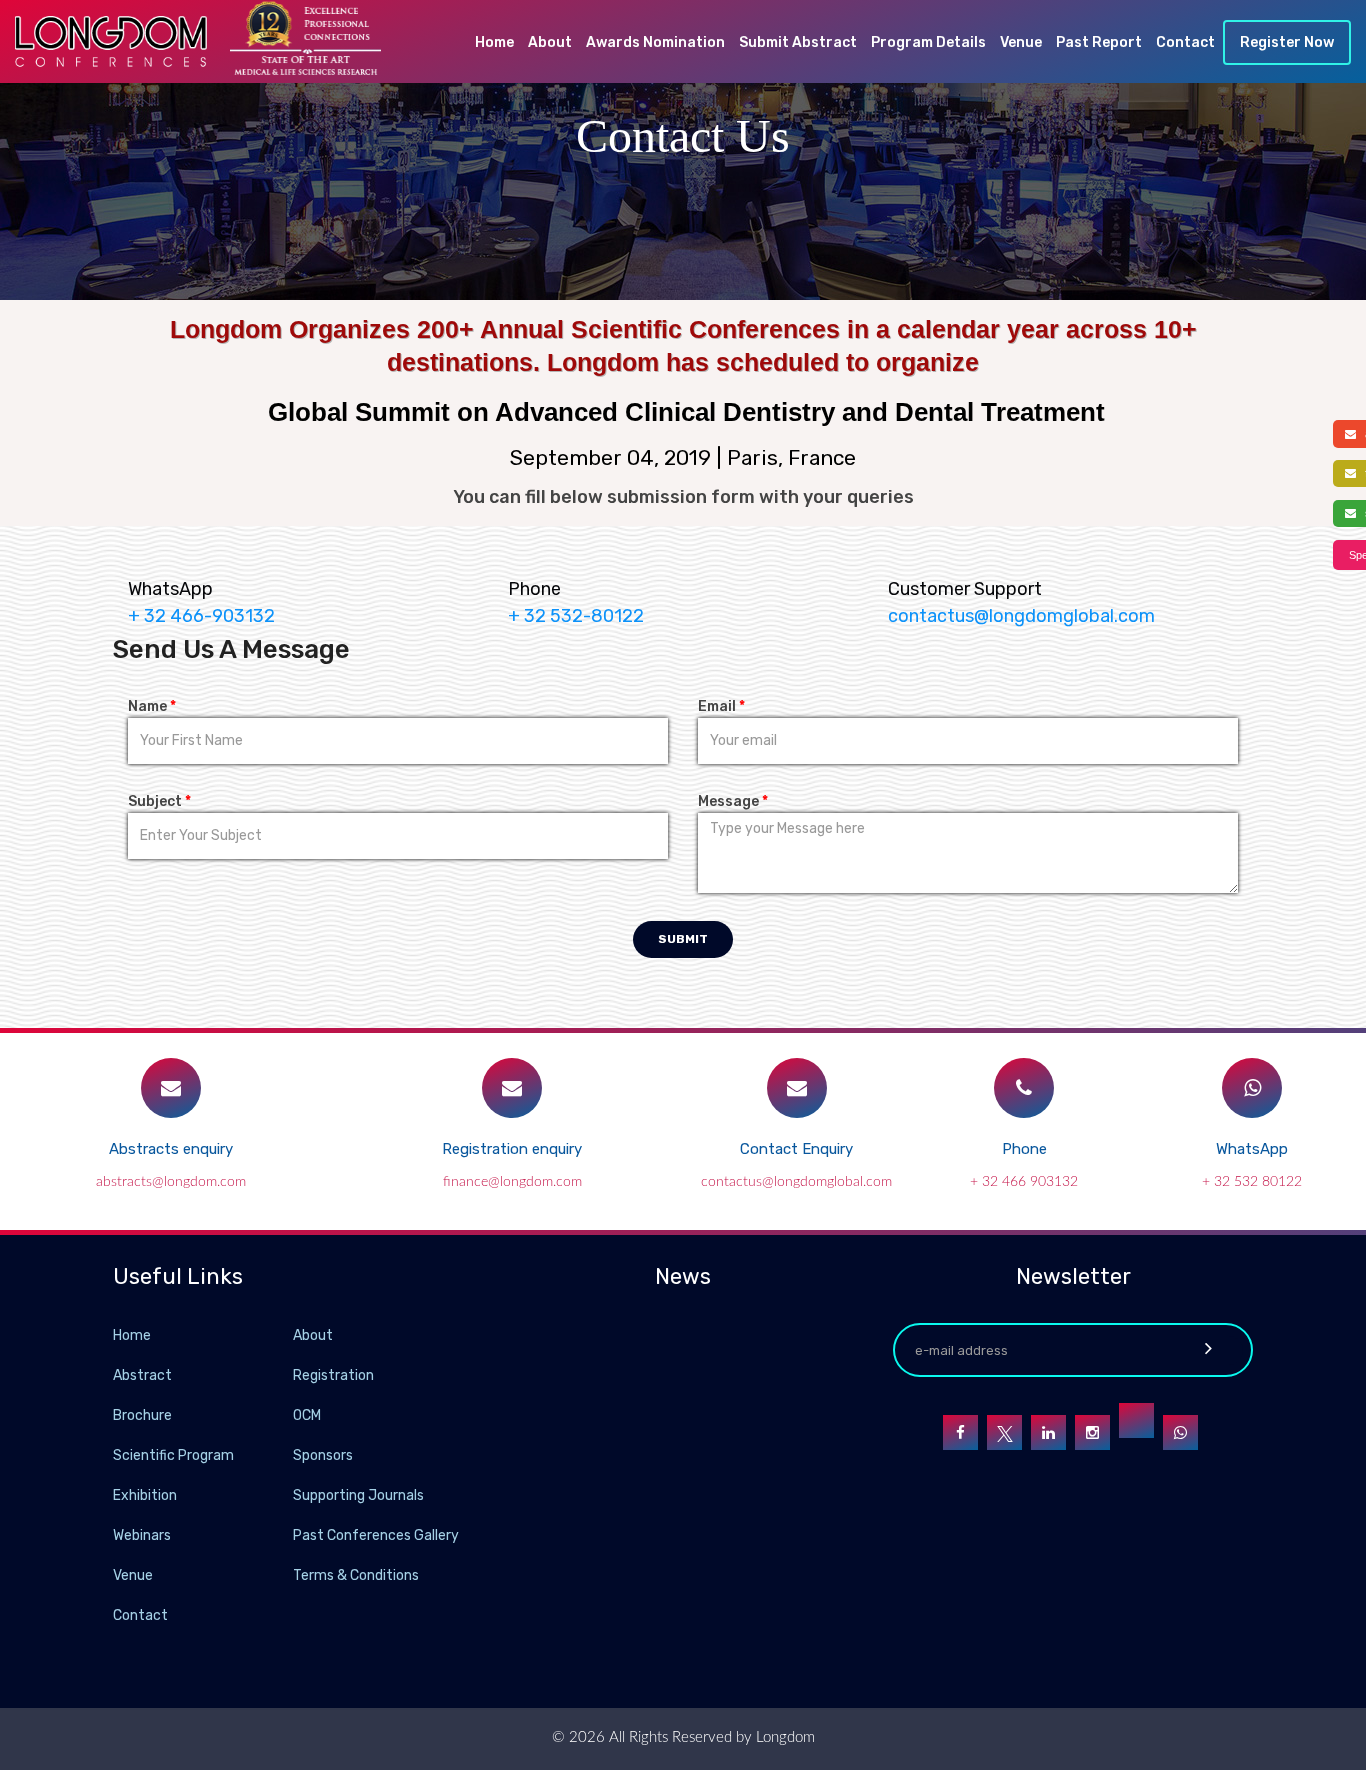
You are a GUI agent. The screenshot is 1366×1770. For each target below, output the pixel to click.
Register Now (1287, 42)
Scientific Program (173, 1455)
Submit (683, 939)
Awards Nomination (655, 42)
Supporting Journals (358, 1495)
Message (733, 801)
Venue (1021, 42)
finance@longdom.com (512, 1182)
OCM (307, 1415)
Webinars (142, 1535)
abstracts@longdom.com (171, 1182)
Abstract (142, 1375)
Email (721, 706)
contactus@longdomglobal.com (1021, 616)
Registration (333, 1375)
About (550, 42)
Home (494, 42)
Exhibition (145, 1495)
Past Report (1099, 42)
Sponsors (323, 1455)
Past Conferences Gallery (376, 1535)
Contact (1185, 42)
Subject (159, 801)
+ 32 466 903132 (1024, 1182)
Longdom (783, 1737)
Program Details (928, 42)
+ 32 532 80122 (1252, 1182)
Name (152, 706)
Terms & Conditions (356, 1575)
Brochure (142, 1415)
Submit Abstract (798, 42)
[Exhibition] (291, 1494)
